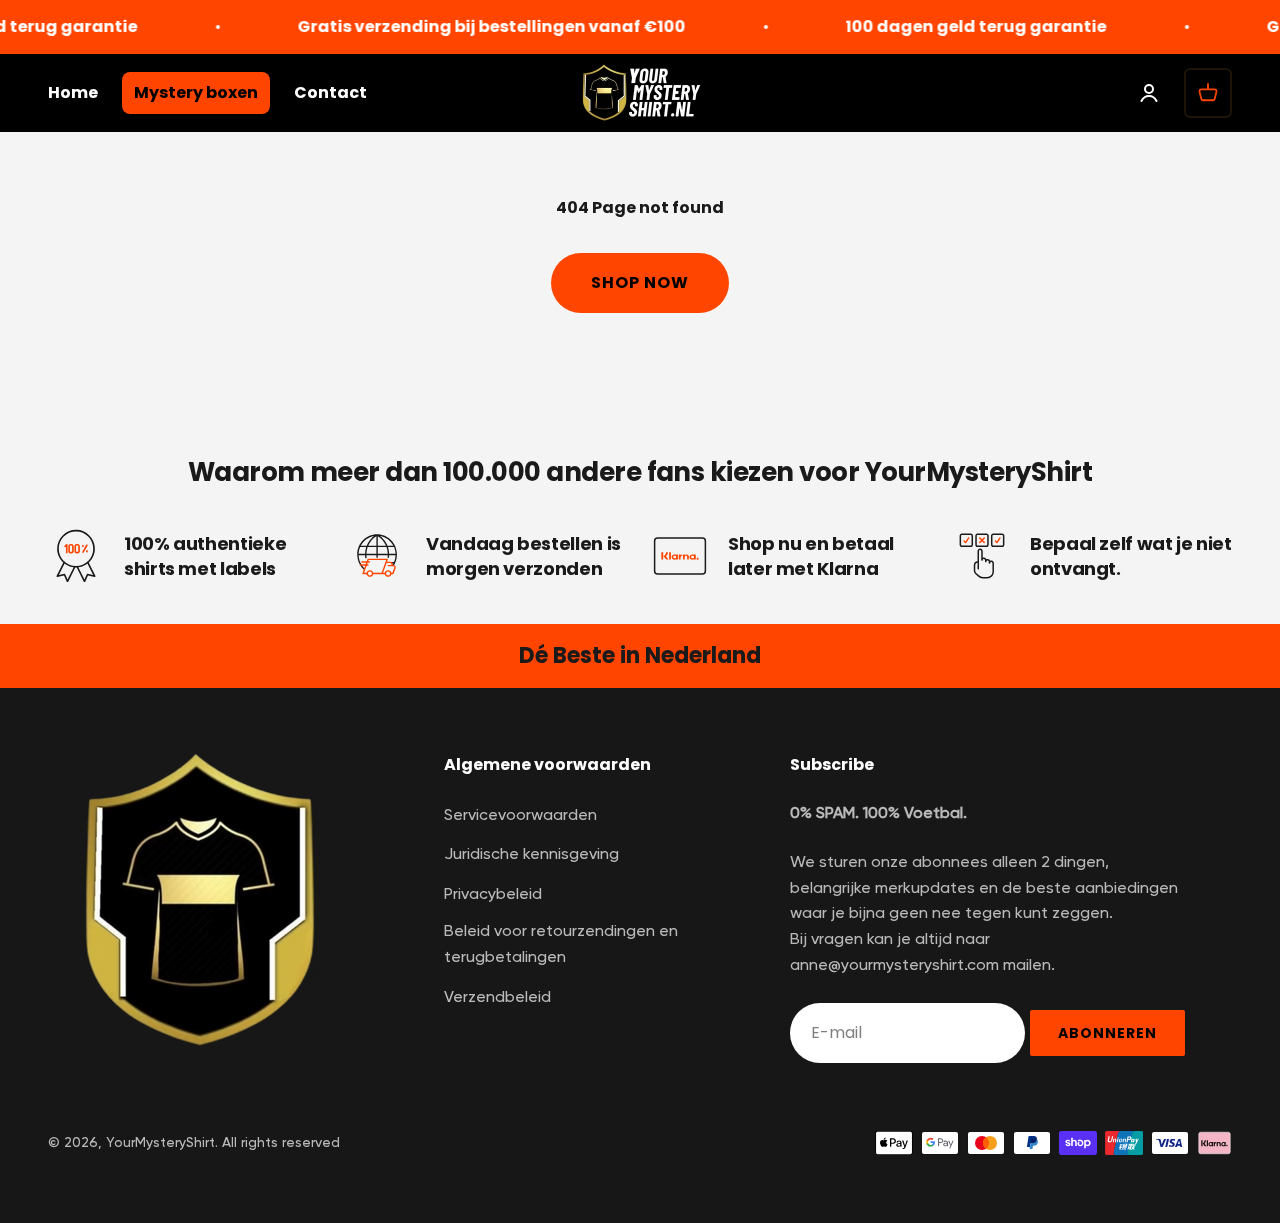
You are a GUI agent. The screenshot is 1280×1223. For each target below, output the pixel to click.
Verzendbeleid (497, 998)
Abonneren (1107, 1032)
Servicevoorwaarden (520, 816)
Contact (330, 92)
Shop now (640, 282)
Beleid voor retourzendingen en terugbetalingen (561, 945)
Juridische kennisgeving (531, 855)
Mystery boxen (196, 92)
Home (73, 92)
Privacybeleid (493, 895)
